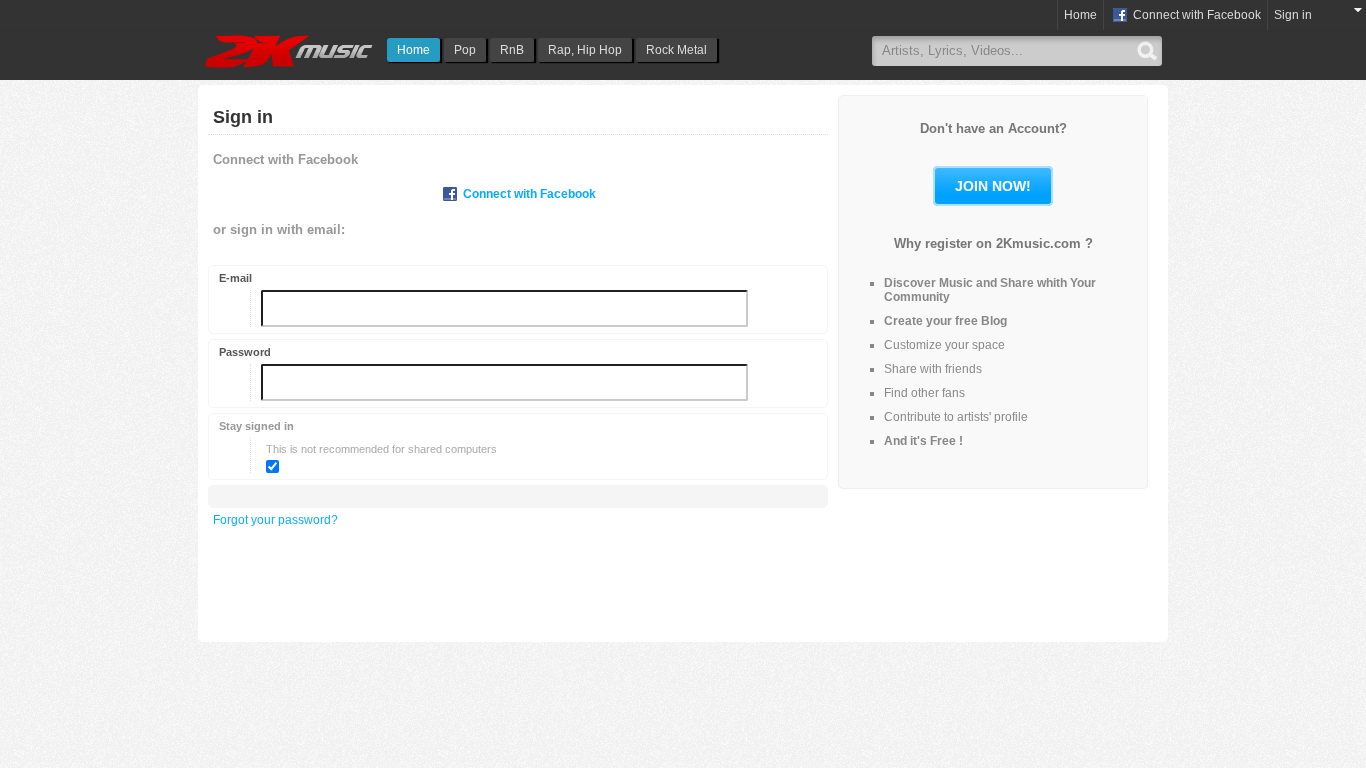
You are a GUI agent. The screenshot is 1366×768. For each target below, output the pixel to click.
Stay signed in (256, 426)
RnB (512, 50)
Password (245, 352)
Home (413, 50)
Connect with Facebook (1195, 15)
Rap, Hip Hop (585, 50)
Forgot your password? (275, 520)
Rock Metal (676, 50)
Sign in (1293, 15)
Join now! (993, 186)
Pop (465, 50)
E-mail (235, 278)
